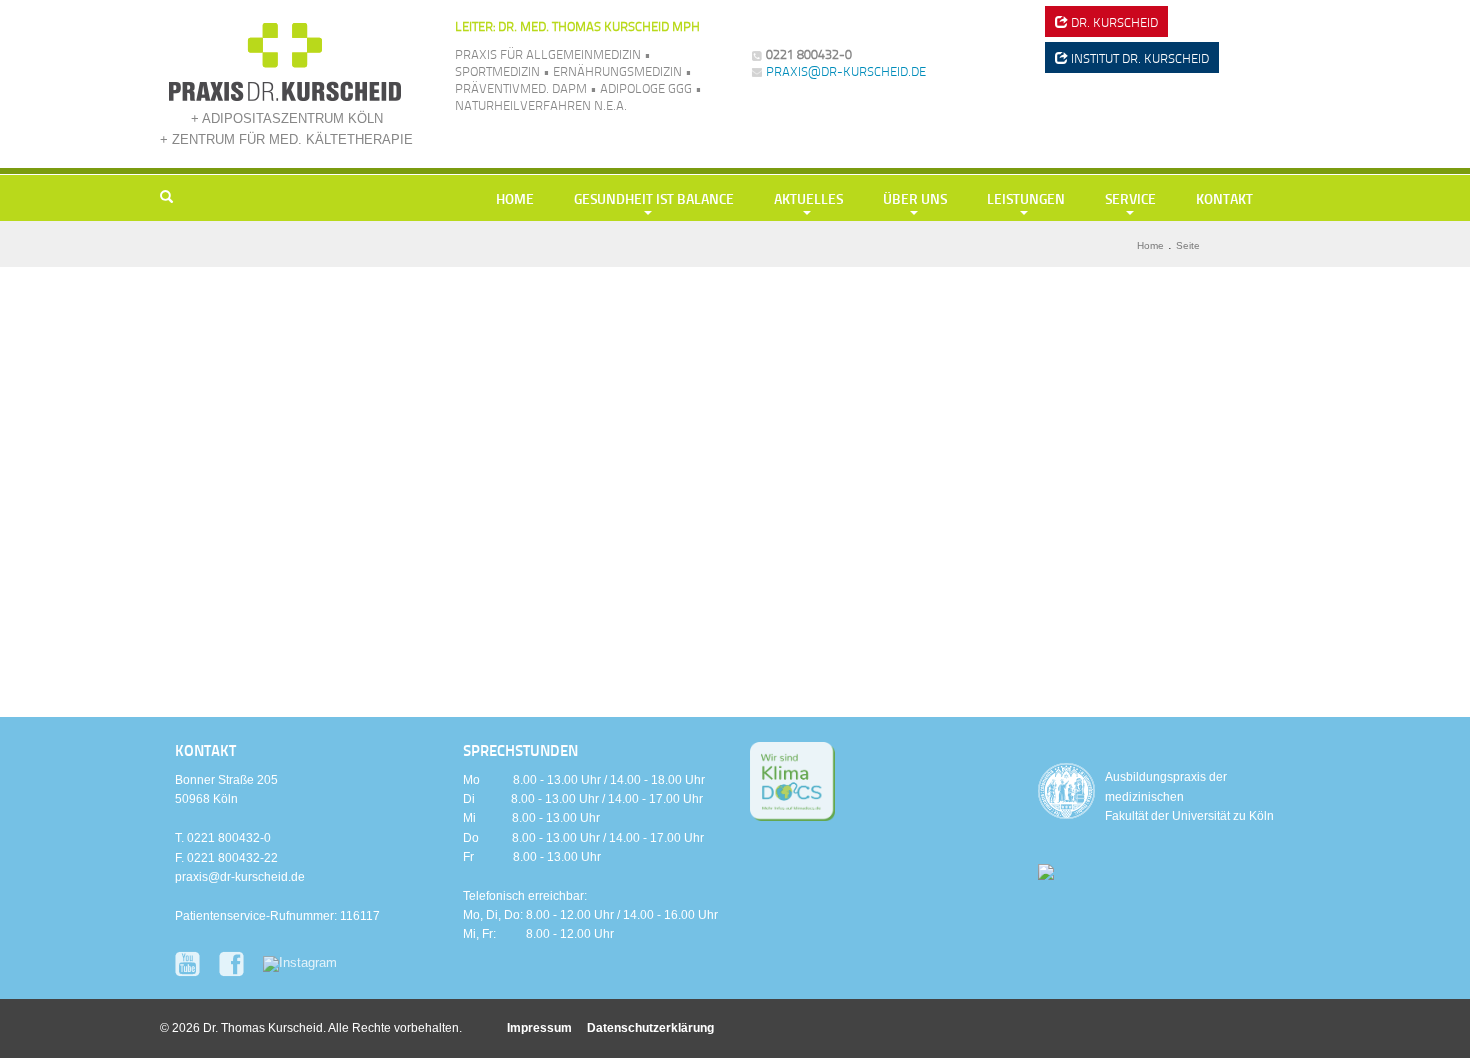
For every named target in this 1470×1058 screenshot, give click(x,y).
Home (515, 198)
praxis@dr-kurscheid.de (846, 71)
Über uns (915, 198)
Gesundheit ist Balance (654, 198)
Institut (1138, 58)
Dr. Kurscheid (1113, 22)
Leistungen (1026, 198)
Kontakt (1224, 198)
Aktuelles (808, 198)
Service (1130, 198)
